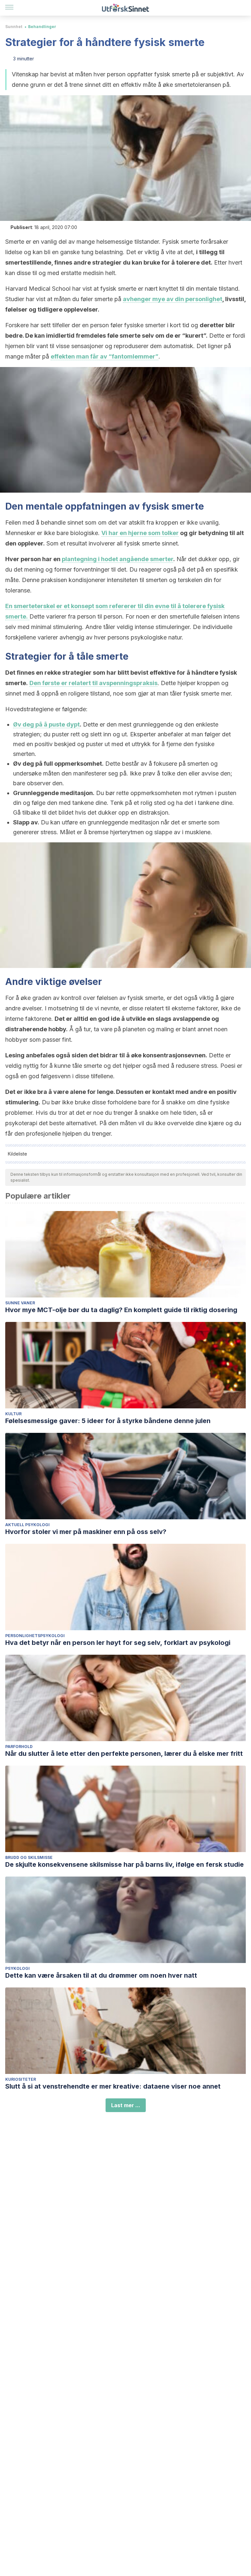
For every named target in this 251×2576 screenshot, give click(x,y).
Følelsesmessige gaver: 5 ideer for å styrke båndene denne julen (108, 1421)
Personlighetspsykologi (35, 1636)
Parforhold (19, 1747)
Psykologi (17, 1968)
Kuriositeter (21, 2079)
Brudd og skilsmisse (29, 1857)
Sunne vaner (20, 1303)
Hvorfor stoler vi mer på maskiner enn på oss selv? (86, 1532)
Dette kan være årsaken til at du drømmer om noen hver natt (101, 1975)
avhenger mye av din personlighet (173, 299)
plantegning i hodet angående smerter (117, 559)
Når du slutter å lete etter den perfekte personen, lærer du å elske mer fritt (124, 1754)
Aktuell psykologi (27, 1525)
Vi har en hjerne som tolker (140, 533)
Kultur (13, 1414)
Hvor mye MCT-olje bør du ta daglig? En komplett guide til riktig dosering (121, 1310)
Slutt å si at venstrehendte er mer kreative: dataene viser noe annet (113, 2086)
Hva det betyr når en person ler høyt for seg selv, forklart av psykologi (118, 1643)
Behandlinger (42, 27)
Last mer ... (126, 2105)
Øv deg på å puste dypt (46, 724)
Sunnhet (14, 27)
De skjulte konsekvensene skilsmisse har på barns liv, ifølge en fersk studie (125, 1864)
